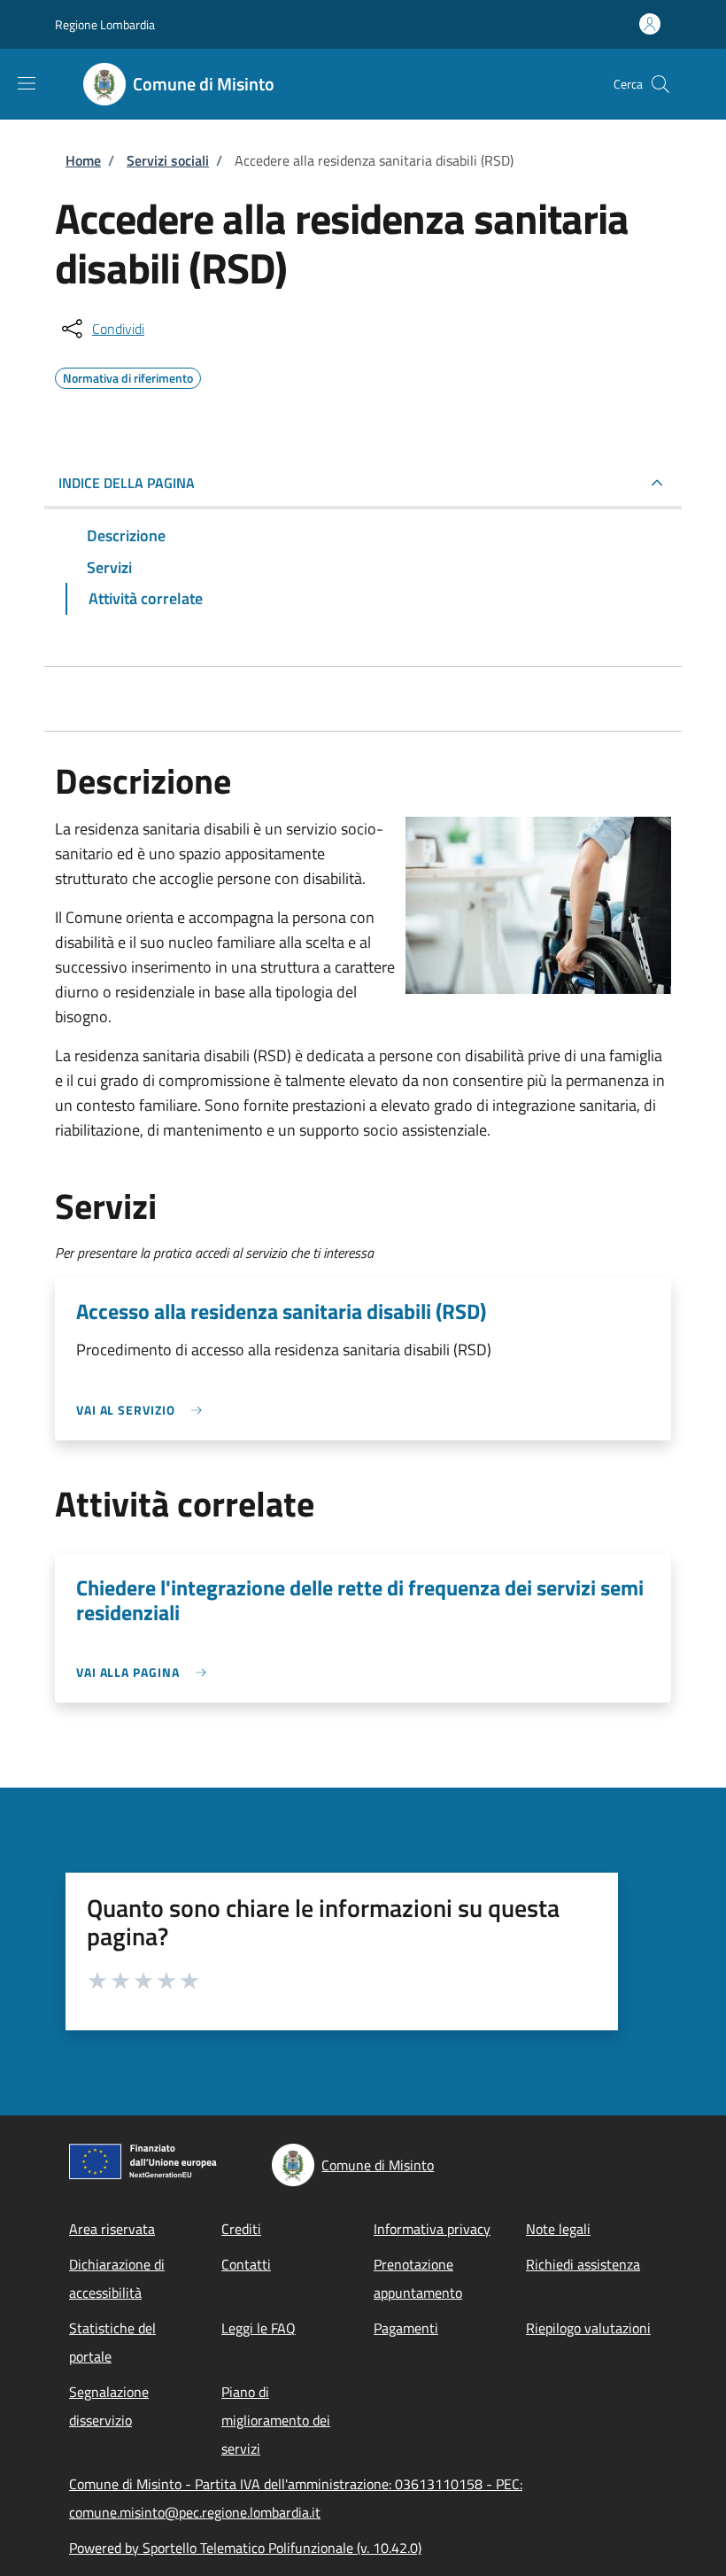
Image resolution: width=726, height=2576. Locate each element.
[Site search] (660, 84)
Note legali (558, 2229)
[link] (143, 1410)
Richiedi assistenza (583, 2264)
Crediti (241, 2229)
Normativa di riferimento (128, 376)
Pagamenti (406, 2328)
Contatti (246, 2264)
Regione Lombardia (105, 24)
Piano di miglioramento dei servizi (276, 2420)
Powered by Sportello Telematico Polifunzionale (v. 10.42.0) (245, 2548)
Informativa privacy (432, 2229)
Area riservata (112, 2229)
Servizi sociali (168, 160)
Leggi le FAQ (259, 2328)
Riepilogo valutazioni (588, 2328)
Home (83, 160)
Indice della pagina (127, 483)
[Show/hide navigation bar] (27, 83)
